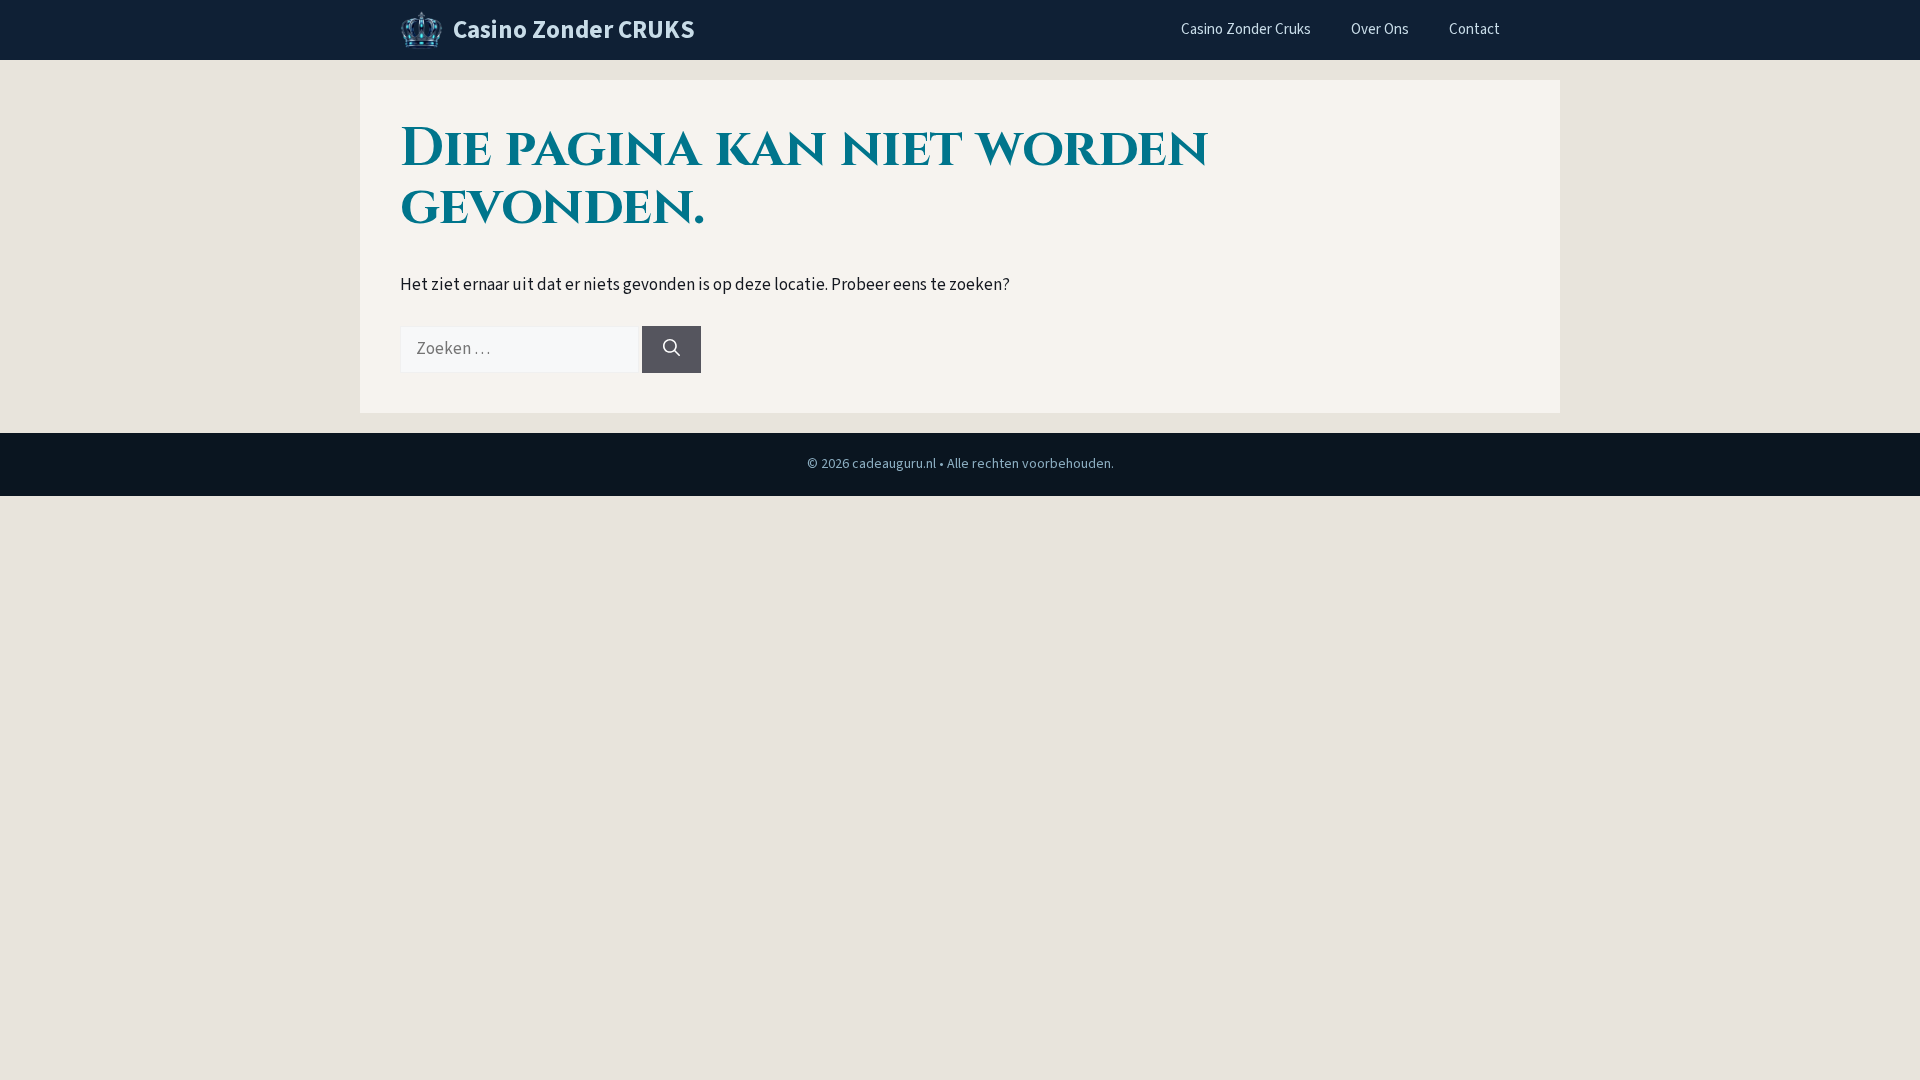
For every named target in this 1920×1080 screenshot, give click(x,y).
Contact (1474, 29)
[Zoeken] (671, 350)
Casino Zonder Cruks (1246, 29)
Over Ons (1380, 29)
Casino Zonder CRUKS (574, 30)
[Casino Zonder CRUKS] (421, 30)
